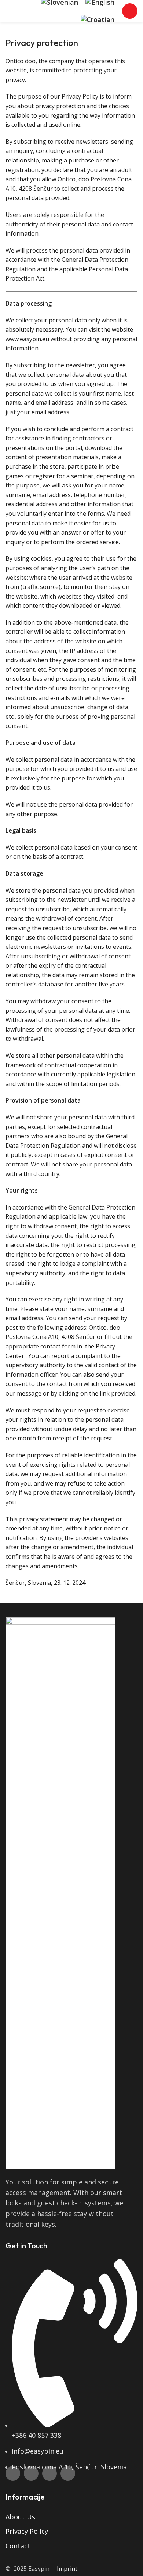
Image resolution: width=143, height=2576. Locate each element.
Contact (18, 2546)
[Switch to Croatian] (98, 20)
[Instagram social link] (31, 2473)
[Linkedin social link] (68, 2473)
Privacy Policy (27, 2531)
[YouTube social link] (49, 2473)
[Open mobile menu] (130, 11)
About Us (20, 2517)
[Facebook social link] (13, 2473)
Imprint (67, 2569)
